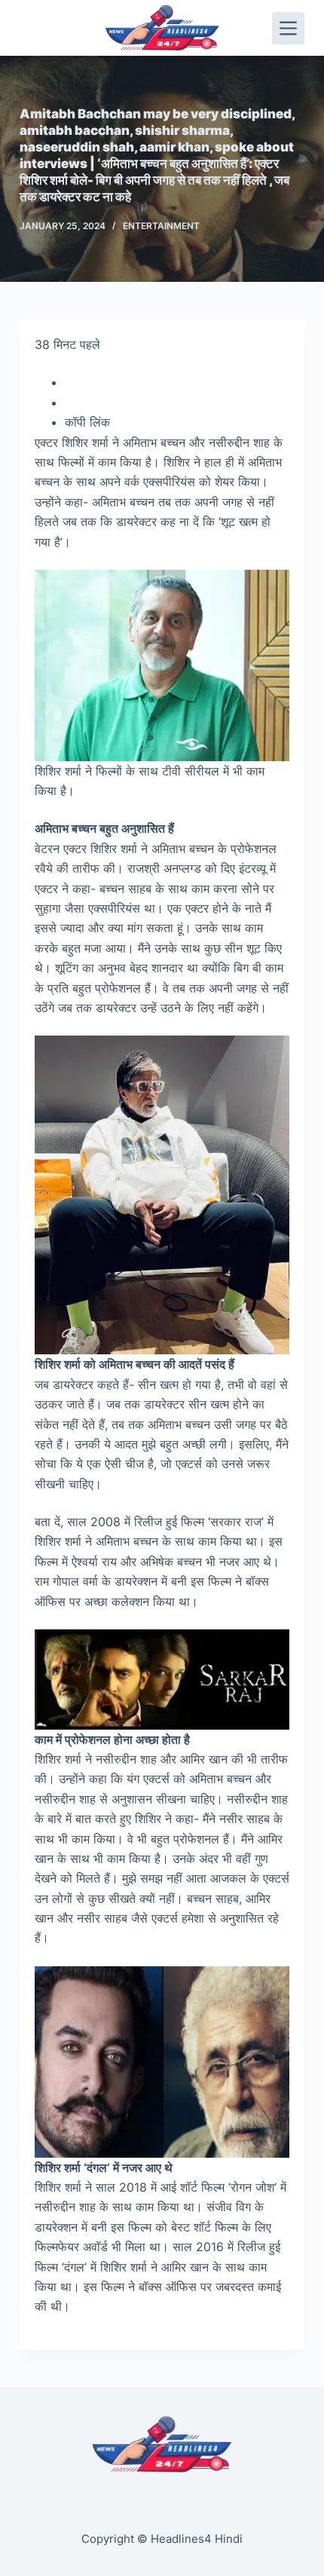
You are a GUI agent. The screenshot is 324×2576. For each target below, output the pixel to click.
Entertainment (161, 226)
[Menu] (288, 28)
